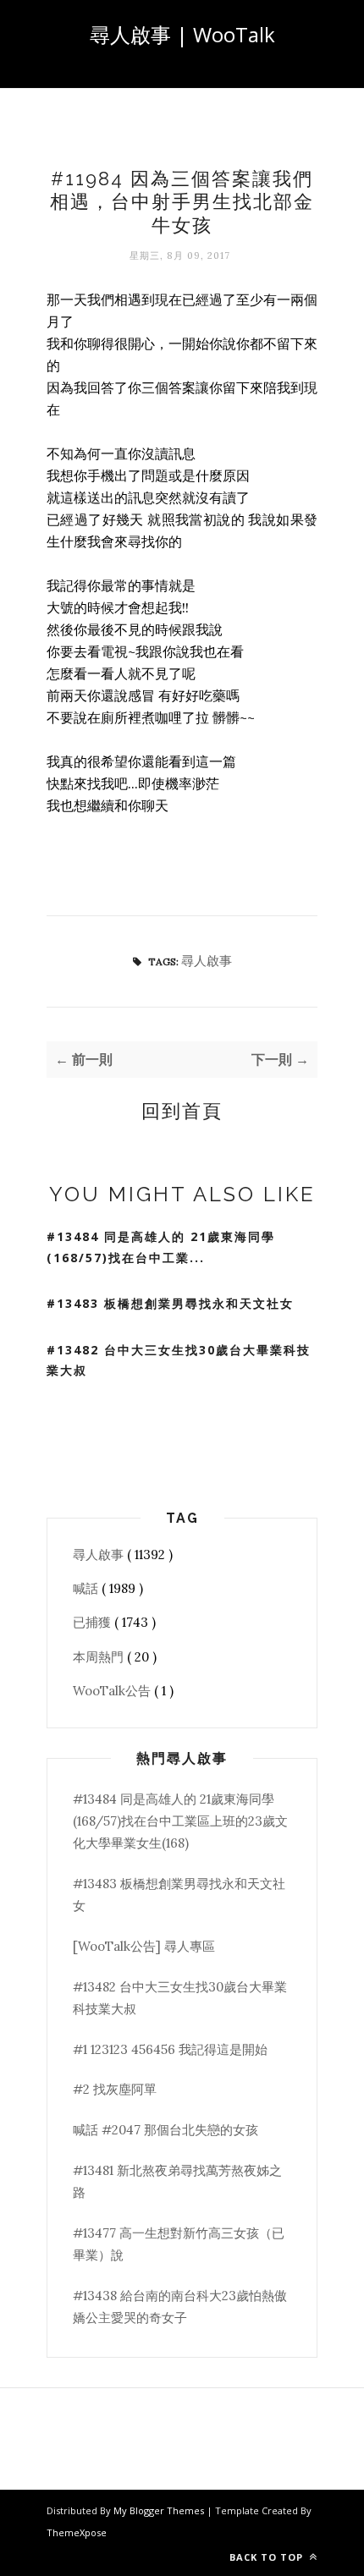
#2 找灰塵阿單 (115, 2089)
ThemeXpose (77, 2532)
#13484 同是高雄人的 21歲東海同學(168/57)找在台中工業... (161, 1247)
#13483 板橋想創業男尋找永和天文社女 (170, 1303)
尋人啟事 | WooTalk (182, 34)
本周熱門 (100, 1657)
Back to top (268, 2557)
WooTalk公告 (113, 1691)
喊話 (87, 1588)
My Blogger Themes (160, 2510)
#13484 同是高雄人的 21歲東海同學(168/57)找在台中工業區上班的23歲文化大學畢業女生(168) (180, 1821)
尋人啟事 (207, 961)
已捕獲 (94, 1622)
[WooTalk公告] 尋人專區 (144, 1946)
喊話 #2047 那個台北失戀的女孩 (165, 2130)
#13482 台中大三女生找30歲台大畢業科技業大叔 (179, 1360)
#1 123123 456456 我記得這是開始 (170, 2049)
